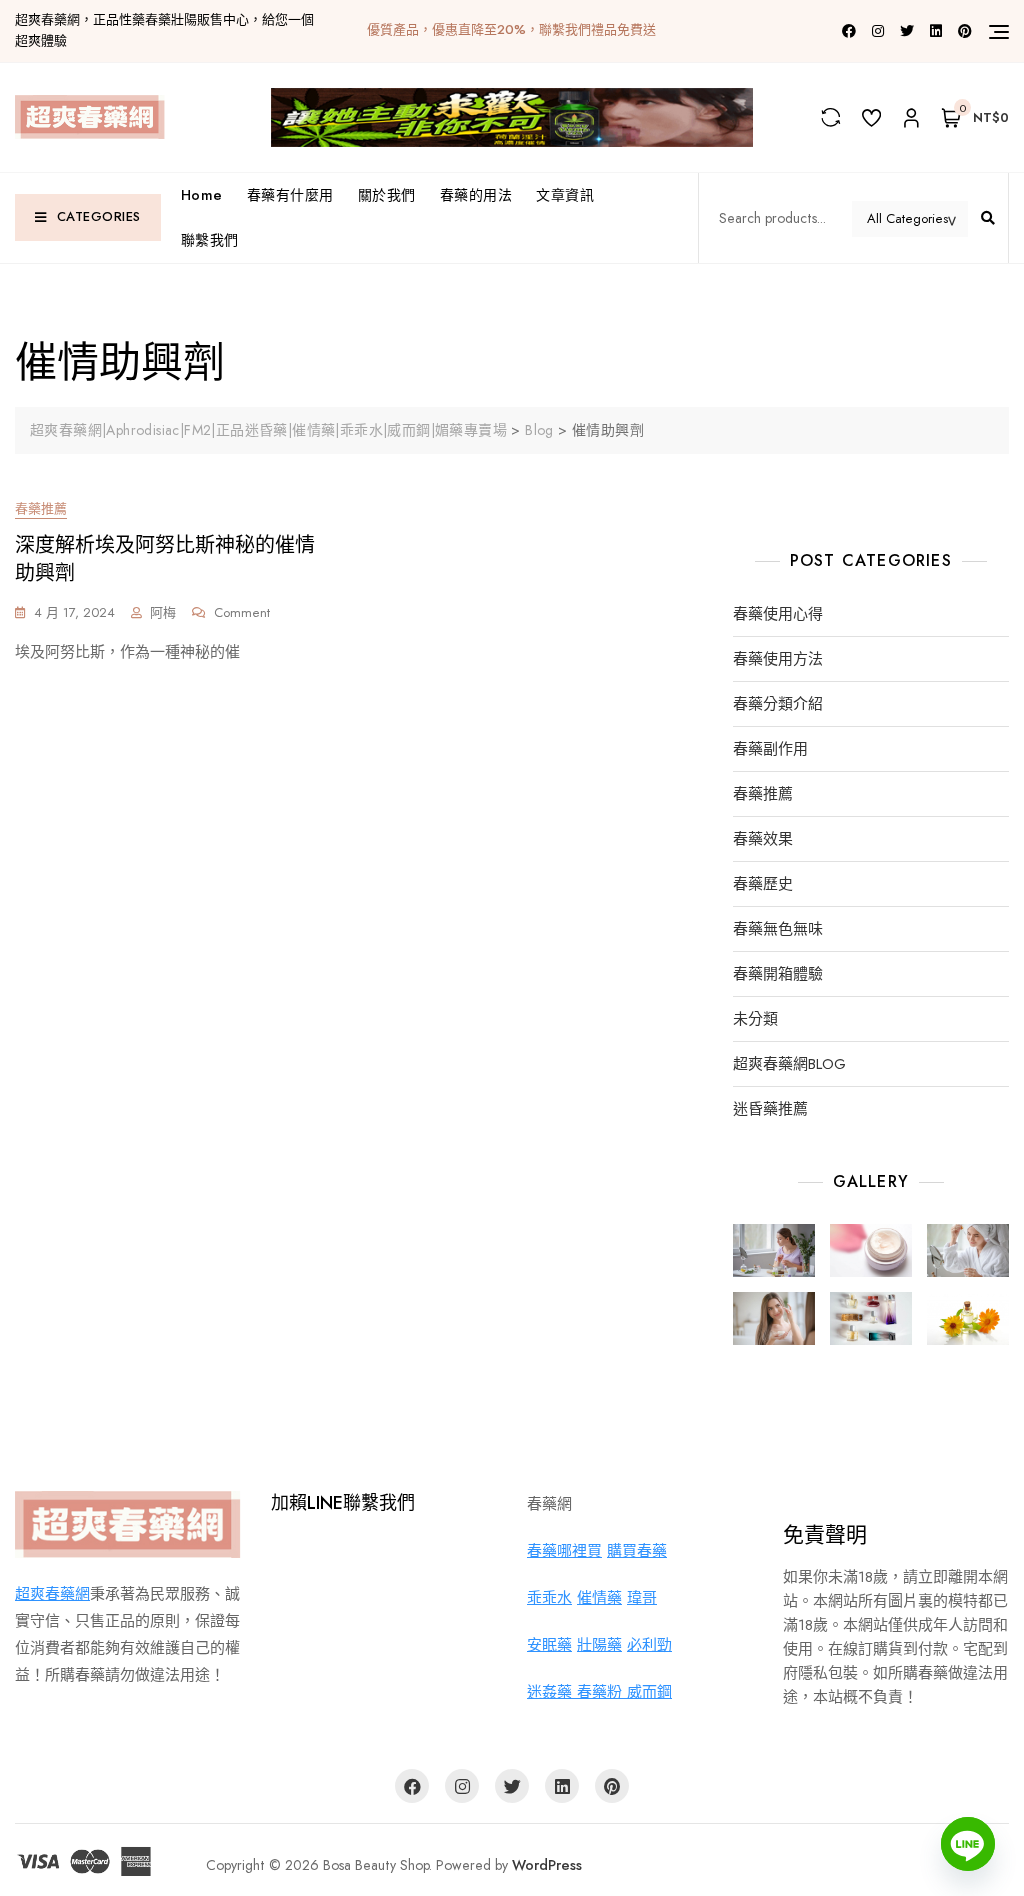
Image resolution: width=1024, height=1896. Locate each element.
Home (202, 195)
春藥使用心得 (778, 614)
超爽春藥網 (52, 1594)
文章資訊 (565, 195)
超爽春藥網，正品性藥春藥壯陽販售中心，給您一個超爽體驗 (164, 30)
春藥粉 (602, 1692)
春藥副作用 (770, 749)
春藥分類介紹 (778, 704)
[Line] (968, 1844)
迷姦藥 (552, 1692)
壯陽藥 (599, 1645)
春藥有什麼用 (290, 195)
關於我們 (387, 195)
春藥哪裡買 (564, 1551)
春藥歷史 (763, 884)
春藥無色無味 (778, 929)
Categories (99, 216)
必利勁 (649, 1645)
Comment (242, 613)
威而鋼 (649, 1692)
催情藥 (599, 1598)
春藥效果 (763, 839)
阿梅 (163, 612)
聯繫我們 (210, 240)
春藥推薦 (41, 508)
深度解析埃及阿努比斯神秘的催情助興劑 (165, 559)
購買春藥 (637, 1551)
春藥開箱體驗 (778, 974)
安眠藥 (549, 1645)
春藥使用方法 (778, 659)
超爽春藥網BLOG (789, 1064)
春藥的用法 (476, 195)
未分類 (755, 1019)
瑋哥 (642, 1598)
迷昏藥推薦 (770, 1109)
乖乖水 (549, 1598)
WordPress (547, 1865)
